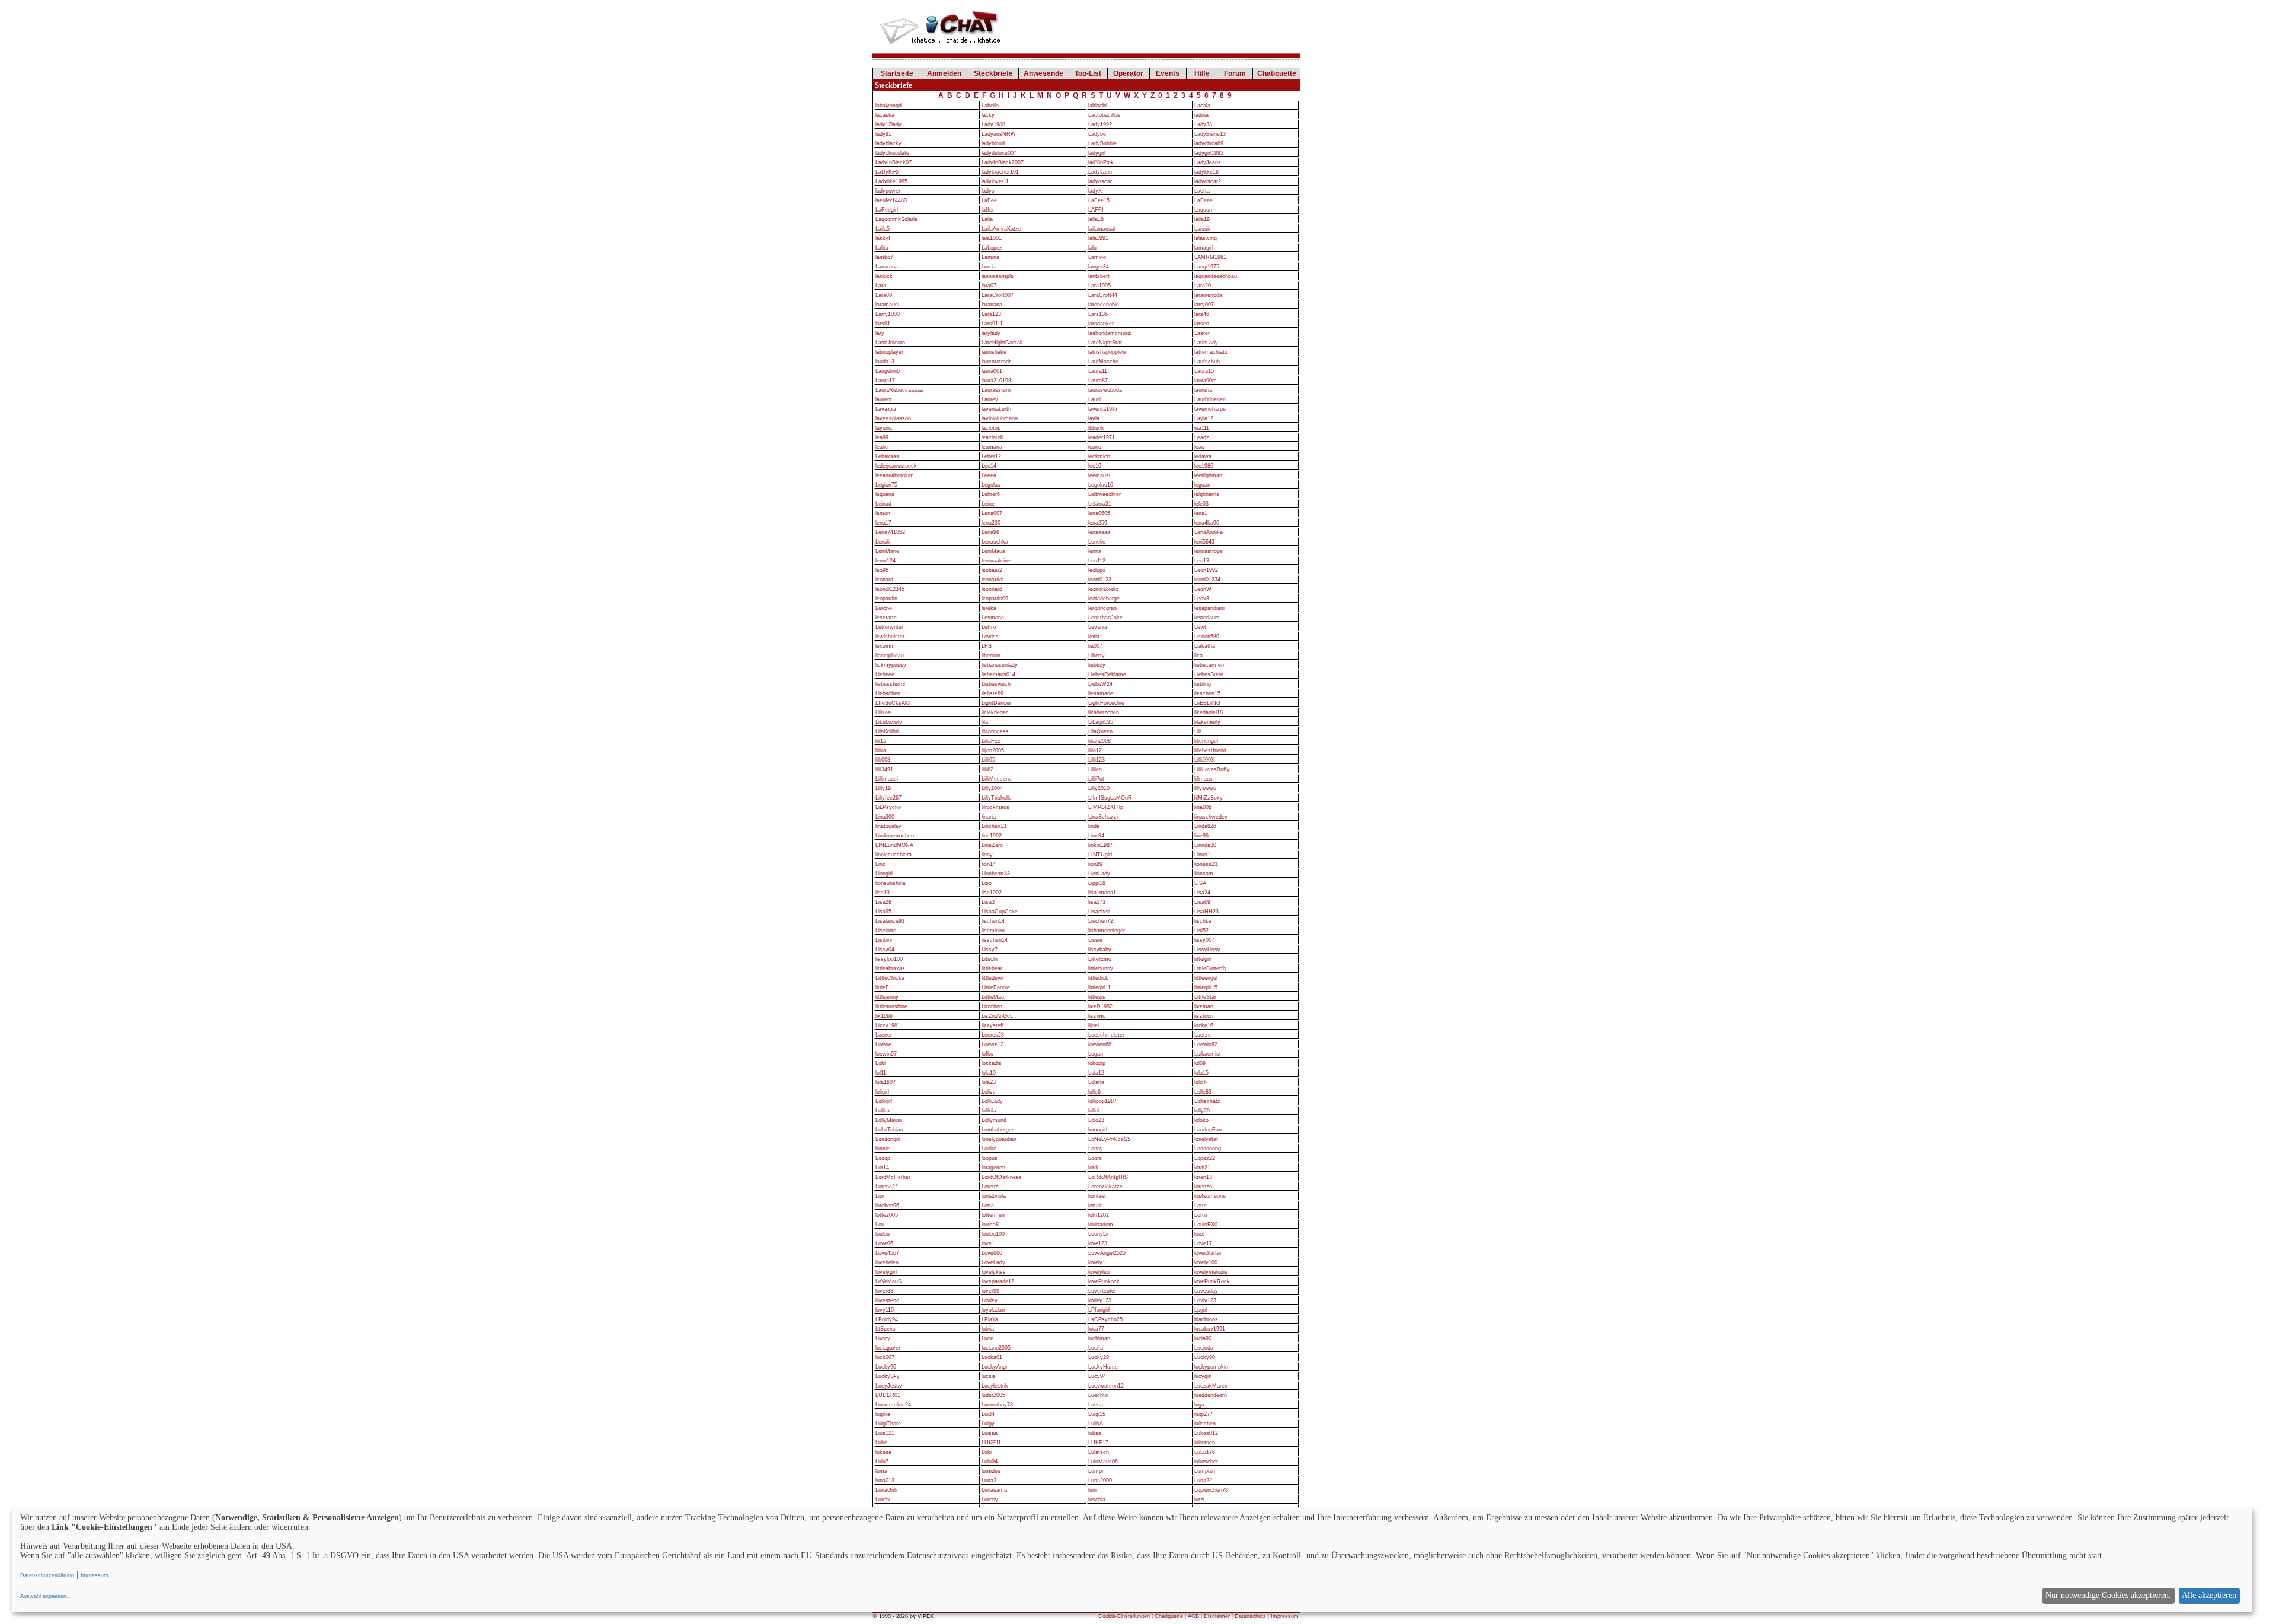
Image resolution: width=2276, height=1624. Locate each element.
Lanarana (887, 267)
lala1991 (1098, 238)
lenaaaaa (1099, 532)
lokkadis (992, 1063)
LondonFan (1208, 1130)
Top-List (1088, 73)
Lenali (883, 542)
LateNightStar (1105, 343)
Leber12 (991, 456)
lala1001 (992, 238)
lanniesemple (998, 276)
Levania (1098, 627)
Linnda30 (1205, 845)
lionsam (1204, 874)
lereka (989, 608)
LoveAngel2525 (1107, 1253)
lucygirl (1203, 1376)
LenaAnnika (1209, 532)
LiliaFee (991, 741)
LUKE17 (1098, 1443)
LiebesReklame (1107, 674)
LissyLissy (1207, 950)
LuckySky (888, 1376)
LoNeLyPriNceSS (1110, 1139)
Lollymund (994, 1120)
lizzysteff (993, 1025)
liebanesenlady (1000, 665)
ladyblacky (888, 143)
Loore (1095, 1158)
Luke (881, 1443)
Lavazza (886, 409)
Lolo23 (1096, 1120)
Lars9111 (992, 324)
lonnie (883, 1149)
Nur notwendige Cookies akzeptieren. (2108, 1595)
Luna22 (1203, 1481)
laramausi (887, 305)
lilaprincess (995, 731)
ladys (988, 191)
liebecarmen (1209, 665)
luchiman (1099, 1338)
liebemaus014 (998, 674)
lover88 (884, 1291)
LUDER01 (888, 1395)
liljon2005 (993, 750)
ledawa (1203, 456)
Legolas (991, 485)
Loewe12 (992, 1044)
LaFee (989, 200)
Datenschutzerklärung (47, 1575)
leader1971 (1102, 437)
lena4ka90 (1207, 523)
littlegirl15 (1206, 987)
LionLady (1099, 874)
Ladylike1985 (891, 181)
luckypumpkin (1211, 1367)
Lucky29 (1099, 1357)
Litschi (990, 959)
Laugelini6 (888, 371)
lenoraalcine (996, 561)
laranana (992, 305)
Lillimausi (887, 779)
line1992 (992, 836)
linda (1094, 826)
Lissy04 (885, 950)
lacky (988, 115)
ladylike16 (1206, 172)
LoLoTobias (889, 1130)
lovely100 (1206, 1262)
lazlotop (991, 428)
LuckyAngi (994, 1367)
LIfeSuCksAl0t (893, 703)
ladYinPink (1101, 162)
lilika (881, 750)
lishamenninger (1107, 931)
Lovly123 (1205, 1300)
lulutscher (1206, 1462)
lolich (1201, 1082)
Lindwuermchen (895, 836)
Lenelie (1097, 542)
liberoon (991, 656)
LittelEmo (1100, 959)
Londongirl (888, 1139)
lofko (987, 1054)
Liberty (1097, 656)
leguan (1202, 485)
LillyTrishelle (997, 798)
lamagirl (1204, 248)
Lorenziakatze (1105, 1187)
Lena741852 (890, 532)
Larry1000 (888, 314)
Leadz (1202, 437)
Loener (884, 1035)
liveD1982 (1100, 1006)
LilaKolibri (887, 731)
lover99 (990, 1291)
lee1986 (1204, 466)
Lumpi (1096, 1471)
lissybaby (1100, 950)
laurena (1203, 390)
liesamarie (1101, 693)
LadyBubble (1102, 143)
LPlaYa (990, 1319)
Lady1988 (993, 124)
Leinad (883, 504)
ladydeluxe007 (999, 153)
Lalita (882, 248)
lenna (1095, 551)
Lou (880, 1225)
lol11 (881, 1073)
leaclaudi (992, 437)
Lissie (1095, 940)
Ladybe (1097, 134)
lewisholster (890, 637)
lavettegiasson (893, 418)
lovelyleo (1099, 1272)
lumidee (991, 1471)
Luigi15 (1097, 1414)
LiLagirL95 (1101, 722)
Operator (1128, 73)
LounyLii (1098, 1234)
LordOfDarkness (1002, 1177)
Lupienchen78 (1211, 1490)
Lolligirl (884, 1101)
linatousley (888, 826)
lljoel (1094, 1025)
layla (1094, 418)
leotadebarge (1104, 599)
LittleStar (1205, 997)
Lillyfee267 (888, 798)
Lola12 (1096, 1073)
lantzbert (1099, 276)
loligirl (882, 1092)
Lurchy (990, 1500)
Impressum (1285, 1616)
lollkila (989, 1111)
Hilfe (1202, 73)
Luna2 (989, 1481)
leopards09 (995, 599)
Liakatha (1205, 646)
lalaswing (1206, 238)
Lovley (990, 1300)
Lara (881, 286)
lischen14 (993, 921)
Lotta (988, 1206)
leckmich (1099, 456)
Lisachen (1099, 912)
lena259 (1098, 523)
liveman (1204, 1006)
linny (987, 855)
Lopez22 (1205, 1158)
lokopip (1097, 1063)
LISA (1200, 883)
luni (1092, 1490)
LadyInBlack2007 (1003, 162)
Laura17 (885, 381)
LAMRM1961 (1210, 257)
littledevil (992, 978)
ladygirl (1097, 153)
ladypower (888, 191)
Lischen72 (1101, 921)
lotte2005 (887, 1215)
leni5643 (1204, 542)
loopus (990, 1158)
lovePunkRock (1212, 1281)
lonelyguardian (999, 1139)
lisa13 (883, 893)
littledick (1098, 978)
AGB (1193, 1616)
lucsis (989, 1376)
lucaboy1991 (1210, 1329)
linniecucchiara (894, 855)
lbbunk (1096, 428)
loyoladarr (993, 1310)
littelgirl (1203, 959)
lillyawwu (1205, 788)
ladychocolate (892, 153)
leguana (885, 494)
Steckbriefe (993, 73)
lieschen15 (1207, 693)
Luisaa (990, 1433)
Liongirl (884, 874)
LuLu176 (1205, 1452)
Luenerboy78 (997, 1405)
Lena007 (992, 513)
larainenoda (1208, 295)
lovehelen (887, 1262)
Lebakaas (887, 456)
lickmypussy (891, 665)
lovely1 (1097, 1262)
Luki (987, 1452)
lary (880, 333)
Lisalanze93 (890, 921)
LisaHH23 (1206, 912)
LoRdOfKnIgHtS (1108, 1177)
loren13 (1203, 1177)
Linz (880, 864)
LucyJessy (889, 1386)
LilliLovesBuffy (1212, 769)
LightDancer (996, 703)
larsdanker (1101, 324)
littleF (882, 987)
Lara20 (1203, 286)
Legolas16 (1101, 485)
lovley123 (1100, 1300)
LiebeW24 (1100, 684)
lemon (883, 513)
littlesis (1097, 997)
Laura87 (1098, 381)
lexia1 (1095, 637)
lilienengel (1206, 741)
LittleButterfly (1211, 968)
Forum (1235, 73)
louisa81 (992, 1225)
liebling (1203, 684)
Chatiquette (1277, 73)
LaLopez (992, 248)
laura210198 (996, 381)
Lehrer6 (991, 494)
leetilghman (1208, 475)
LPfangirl (1099, 1310)
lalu (1092, 248)
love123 (1098, 1243)
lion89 (1095, 864)
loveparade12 (998, 1281)
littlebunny (1101, 968)
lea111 (1202, 428)
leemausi (1099, 475)
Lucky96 (886, 1367)
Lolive (989, 1092)
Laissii (1202, 229)
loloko (1201, 1120)
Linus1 (1202, 855)
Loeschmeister (1106, 1035)
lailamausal (1102, 229)
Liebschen (888, 693)
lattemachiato (1211, 352)
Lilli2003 (1204, 760)
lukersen (1205, 1443)
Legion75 (886, 485)
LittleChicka (890, 978)
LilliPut (1096, 779)
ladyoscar (1100, 181)
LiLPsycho (888, 807)
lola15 (1201, 1073)
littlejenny (887, 997)
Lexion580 (1207, 637)
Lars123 (991, 314)
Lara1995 (1099, 286)
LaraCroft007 (998, 295)
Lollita (883, 1111)
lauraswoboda (1105, 390)
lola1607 (886, 1082)
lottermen (993, 1215)
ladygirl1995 (1209, 153)
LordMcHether (893, 1177)
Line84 (1096, 836)
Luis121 (885, 1433)
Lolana (1096, 1082)
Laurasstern (996, 390)
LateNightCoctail (1002, 343)
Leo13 (1202, 561)
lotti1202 (1099, 1215)
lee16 (1095, 466)
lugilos (883, 1414)
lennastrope (1209, 551)
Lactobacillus (1104, 115)
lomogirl (1098, 1130)
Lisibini (884, 940)
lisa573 (1097, 902)
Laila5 (883, 229)
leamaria (992, 447)
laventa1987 (1103, 409)
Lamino (1097, 257)
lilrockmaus (995, 807)
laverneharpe (1210, 409)
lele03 (1201, 504)
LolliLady (992, 1101)
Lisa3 (988, 902)
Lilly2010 (1099, 788)
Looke (989, 1149)
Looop (883, 1158)
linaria (989, 817)
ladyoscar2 (1208, 181)
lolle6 (1094, 1092)
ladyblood (993, 143)
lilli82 (987, 769)
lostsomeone (1210, 1196)
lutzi (1199, 1500)
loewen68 (1100, 1044)
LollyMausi (888, 1120)
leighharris (1207, 494)
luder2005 (993, 1395)
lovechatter (1208, 1253)
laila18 (1096, 219)
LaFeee (1203, 200)
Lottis (1201, 1215)
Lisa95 (883, 912)
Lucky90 (1205, 1357)
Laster (1202, 333)
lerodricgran (1102, 608)
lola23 (989, 1082)
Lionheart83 (996, 874)
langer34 (1099, 267)
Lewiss (990, 637)
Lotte (1201, 1206)
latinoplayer (889, 352)
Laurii (1095, 399)
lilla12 (1095, 750)
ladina (1201, 115)
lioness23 (1206, 864)
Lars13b (1098, 314)
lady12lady (888, 124)
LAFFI (1096, 210)
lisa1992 (992, 893)
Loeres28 (993, 1035)
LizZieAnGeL (997, 1016)
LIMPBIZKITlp (1106, 807)
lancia (989, 267)
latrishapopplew (1107, 352)
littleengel (1206, 978)
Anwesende (1043, 73)
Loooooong (1208, 1149)
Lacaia (1202, 106)
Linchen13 (994, 826)
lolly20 (1202, 1111)
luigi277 (1203, 1414)
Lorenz (990, 1187)
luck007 (885, 1357)
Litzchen (992, 1006)
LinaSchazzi (1103, 817)
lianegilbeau (890, 656)
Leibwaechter (1105, 494)
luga (1199, 1405)
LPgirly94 (887, 1319)
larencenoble (1104, 305)
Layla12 (1204, 418)
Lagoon (1203, 210)
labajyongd (888, 106)
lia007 (1095, 646)
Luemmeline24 (893, 1405)
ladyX (1095, 191)
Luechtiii (1098, 1395)
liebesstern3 (890, 684)
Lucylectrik (995, 1386)
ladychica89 (1209, 143)
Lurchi (883, 1500)
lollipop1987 (1102, 1101)
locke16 (1204, 1025)
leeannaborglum (895, 475)
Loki (880, 1063)
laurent (884, 399)
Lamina (990, 257)
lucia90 (1203, 1338)
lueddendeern (1211, 1395)
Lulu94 (990, 1462)
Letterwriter (889, 627)
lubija (988, 1329)
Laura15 (1204, 371)
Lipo (987, 883)
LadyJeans (1208, 162)
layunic (884, 428)
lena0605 (1099, 513)
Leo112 (1097, 561)
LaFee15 (1099, 200)
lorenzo (1203, 1187)
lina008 (1203, 807)
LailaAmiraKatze (1001, 229)
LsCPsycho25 (1105, 1319)
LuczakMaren (1211, 1386)
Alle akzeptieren (2209, 1595)
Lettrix (989, 627)
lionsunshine (891, 883)
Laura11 (1098, 371)
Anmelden (944, 73)
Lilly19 (883, 788)
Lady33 (1203, 124)
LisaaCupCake (1000, 912)
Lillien (1095, 769)
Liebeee (885, 674)
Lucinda (1204, 1348)
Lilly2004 (992, 788)
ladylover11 (995, 181)
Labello (990, 106)
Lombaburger (998, 1130)
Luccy (883, 1338)
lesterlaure (1207, 618)
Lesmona (993, 618)
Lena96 (990, 532)
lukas (1095, 1433)
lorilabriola (994, 1196)
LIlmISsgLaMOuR (1110, 798)
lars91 (883, 324)
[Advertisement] (1162, 28)
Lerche (884, 608)
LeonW (1203, 589)
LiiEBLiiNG (1207, 703)
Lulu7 (882, 1462)
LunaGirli (886, 1490)
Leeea (989, 475)
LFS (987, 646)
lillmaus (1203, 779)
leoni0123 (1100, 580)
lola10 (989, 1073)
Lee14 (989, 466)
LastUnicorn (890, 343)
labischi (1097, 106)
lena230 (991, 523)
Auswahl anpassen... (46, 1596)
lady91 (883, 134)
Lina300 (885, 817)
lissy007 (1204, 940)
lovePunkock (1104, 1281)
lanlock (884, 276)
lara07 (989, 286)
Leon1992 (1206, 570)
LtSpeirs (886, 1329)
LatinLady (1206, 343)
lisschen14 (995, 940)
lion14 (989, 864)
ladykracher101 (1000, 172)
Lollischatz (1207, 1101)
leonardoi (992, 580)
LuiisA (1096, 1424)
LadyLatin (1100, 172)
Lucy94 (1097, 1376)
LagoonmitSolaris (896, 219)
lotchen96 (887, 1206)
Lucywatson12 (1106, 1386)
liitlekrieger (995, 712)
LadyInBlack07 (894, 162)
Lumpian (1205, 1471)
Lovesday (1206, 1291)
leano (1095, 447)
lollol (1094, 1111)
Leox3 (1202, 599)
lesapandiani (1209, 608)
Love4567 (887, 1253)
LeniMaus (993, 551)
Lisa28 (883, 902)
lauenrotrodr (996, 362)
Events (1168, 73)
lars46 (1202, 314)
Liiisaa (883, 712)
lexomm (885, 646)
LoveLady (993, 1262)
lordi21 (1202, 1168)
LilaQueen (1100, 731)
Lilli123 (1097, 760)
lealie (882, 447)
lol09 (1200, 1063)
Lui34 (988, 1414)
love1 (988, 1243)
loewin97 (886, 1054)
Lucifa (1096, 1348)
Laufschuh (1207, 362)
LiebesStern (1209, 674)
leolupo (1097, 570)
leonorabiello (1103, 589)
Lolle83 (1203, 1092)
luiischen (1205, 1424)
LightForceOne (1106, 703)
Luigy (988, 1424)
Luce (987, 1338)
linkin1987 (1100, 845)
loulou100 (993, 1234)
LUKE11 (991, 1443)
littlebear (992, 968)
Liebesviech (996, 684)
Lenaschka (995, 542)
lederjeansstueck (896, 466)
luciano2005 (996, 1348)
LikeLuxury (889, 722)
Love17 (1203, 1243)
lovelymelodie (1211, 1272)
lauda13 (885, 362)
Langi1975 (1207, 267)
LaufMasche (1103, 362)
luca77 (1096, 1329)
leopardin (886, 599)
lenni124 (886, 561)
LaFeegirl (887, 210)
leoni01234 (1207, 580)
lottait (1095, 1206)
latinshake (994, 352)
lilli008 (883, 760)
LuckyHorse (1103, 1367)
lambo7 (884, 257)
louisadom (1101, 1225)
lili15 (881, 741)
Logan (1096, 1054)
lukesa (883, 1452)
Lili (1198, 731)
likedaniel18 (1209, 712)
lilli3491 (884, 769)
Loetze (1203, 1035)
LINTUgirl (1100, 855)
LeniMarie (887, 551)
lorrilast (1097, 1196)
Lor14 (882, 1168)
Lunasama (994, 1490)
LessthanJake (1105, 618)
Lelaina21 (1100, 504)
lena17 (883, 523)
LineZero (992, 845)
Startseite (897, 73)
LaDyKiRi (887, 172)
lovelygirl (886, 1272)
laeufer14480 (891, 200)
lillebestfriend (1210, 750)
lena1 (1201, 513)
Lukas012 (1206, 1433)
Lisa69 (1202, 902)
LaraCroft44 (1103, 295)
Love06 (884, 1243)
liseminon (993, 931)
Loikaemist (1208, 1054)
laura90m (1206, 381)
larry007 (1204, 305)
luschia (1097, 1500)
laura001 (992, 371)
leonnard (992, 589)
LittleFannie (996, 987)
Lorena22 (887, 1187)
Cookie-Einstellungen (1124, 1616)
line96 (1201, 836)
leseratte (886, 618)
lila (985, 722)
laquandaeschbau (1216, 276)
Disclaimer (1217, 1616)
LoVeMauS (888, 1281)
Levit (1200, 627)
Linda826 (1205, 826)
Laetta (1202, 191)
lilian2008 (1099, 741)
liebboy (1097, 665)
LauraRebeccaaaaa (899, 390)
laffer (988, 210)
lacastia (885, 115)
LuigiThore (888, 1424)
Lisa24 (1202, 893)
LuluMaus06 (1103, 1462)
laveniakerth (996, 409)
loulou (883, 1234)
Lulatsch (1099, 1452)
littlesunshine (891, 1006)
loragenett (994, 1168)
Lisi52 (1201, 931)
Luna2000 (1100, 1481)
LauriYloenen (1210, 399)
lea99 (882, 437)
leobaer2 (992, 570)
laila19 (1202, 219)
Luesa (1096, 1405)
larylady (991, 333)
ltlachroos (1206, 1319)
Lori (880, 1196)
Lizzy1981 (888, 1025)
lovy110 (885, 1310)
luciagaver (888, 1348)
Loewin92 (1206, 1044)
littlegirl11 (1099, 987)
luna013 (885, 1481)
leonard (884, 580)
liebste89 (992, 693)
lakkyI (883, 238)
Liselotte (886, 931)
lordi (1093, 1168)
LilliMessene (997, 779)
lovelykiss (994, 1272)
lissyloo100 (889, 959)
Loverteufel (1102, 1291)
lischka (1203, 921)
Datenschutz (1250, 1616)
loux (1199, 1234)
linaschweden (1211, 817)
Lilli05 (988, 760)
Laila (987, 219)
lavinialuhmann (1000, 418)
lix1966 (884, 1016)
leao (1199, 447)
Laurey (990, 399)
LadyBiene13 (1210, 134)
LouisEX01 (1207, 1225)
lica (1198, 656)
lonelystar (1206, 1139)
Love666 (992, 1253)
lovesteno (887, 1300)
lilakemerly (1207, 722)
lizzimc (1097, 1016)
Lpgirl (1201, 1310)
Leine (988, 504)
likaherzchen (1104, 712)
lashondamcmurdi (1110, 333)
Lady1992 (1100, 124)
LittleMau (993, 997)
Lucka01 (992, 1357)
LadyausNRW (999, 134)
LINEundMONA (894, 845)
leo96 (882, 570)
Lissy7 (990, 950)
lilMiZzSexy (1209, 798)
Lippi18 (1097, 883)
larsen (1202, 324)
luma (881, 1471)
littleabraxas (890, 968)
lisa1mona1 (1102, 893)
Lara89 (884, 295)
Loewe (883, 1044)
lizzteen (1204, 1016)
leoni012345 (890, 589)
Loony (1096, 1149)
